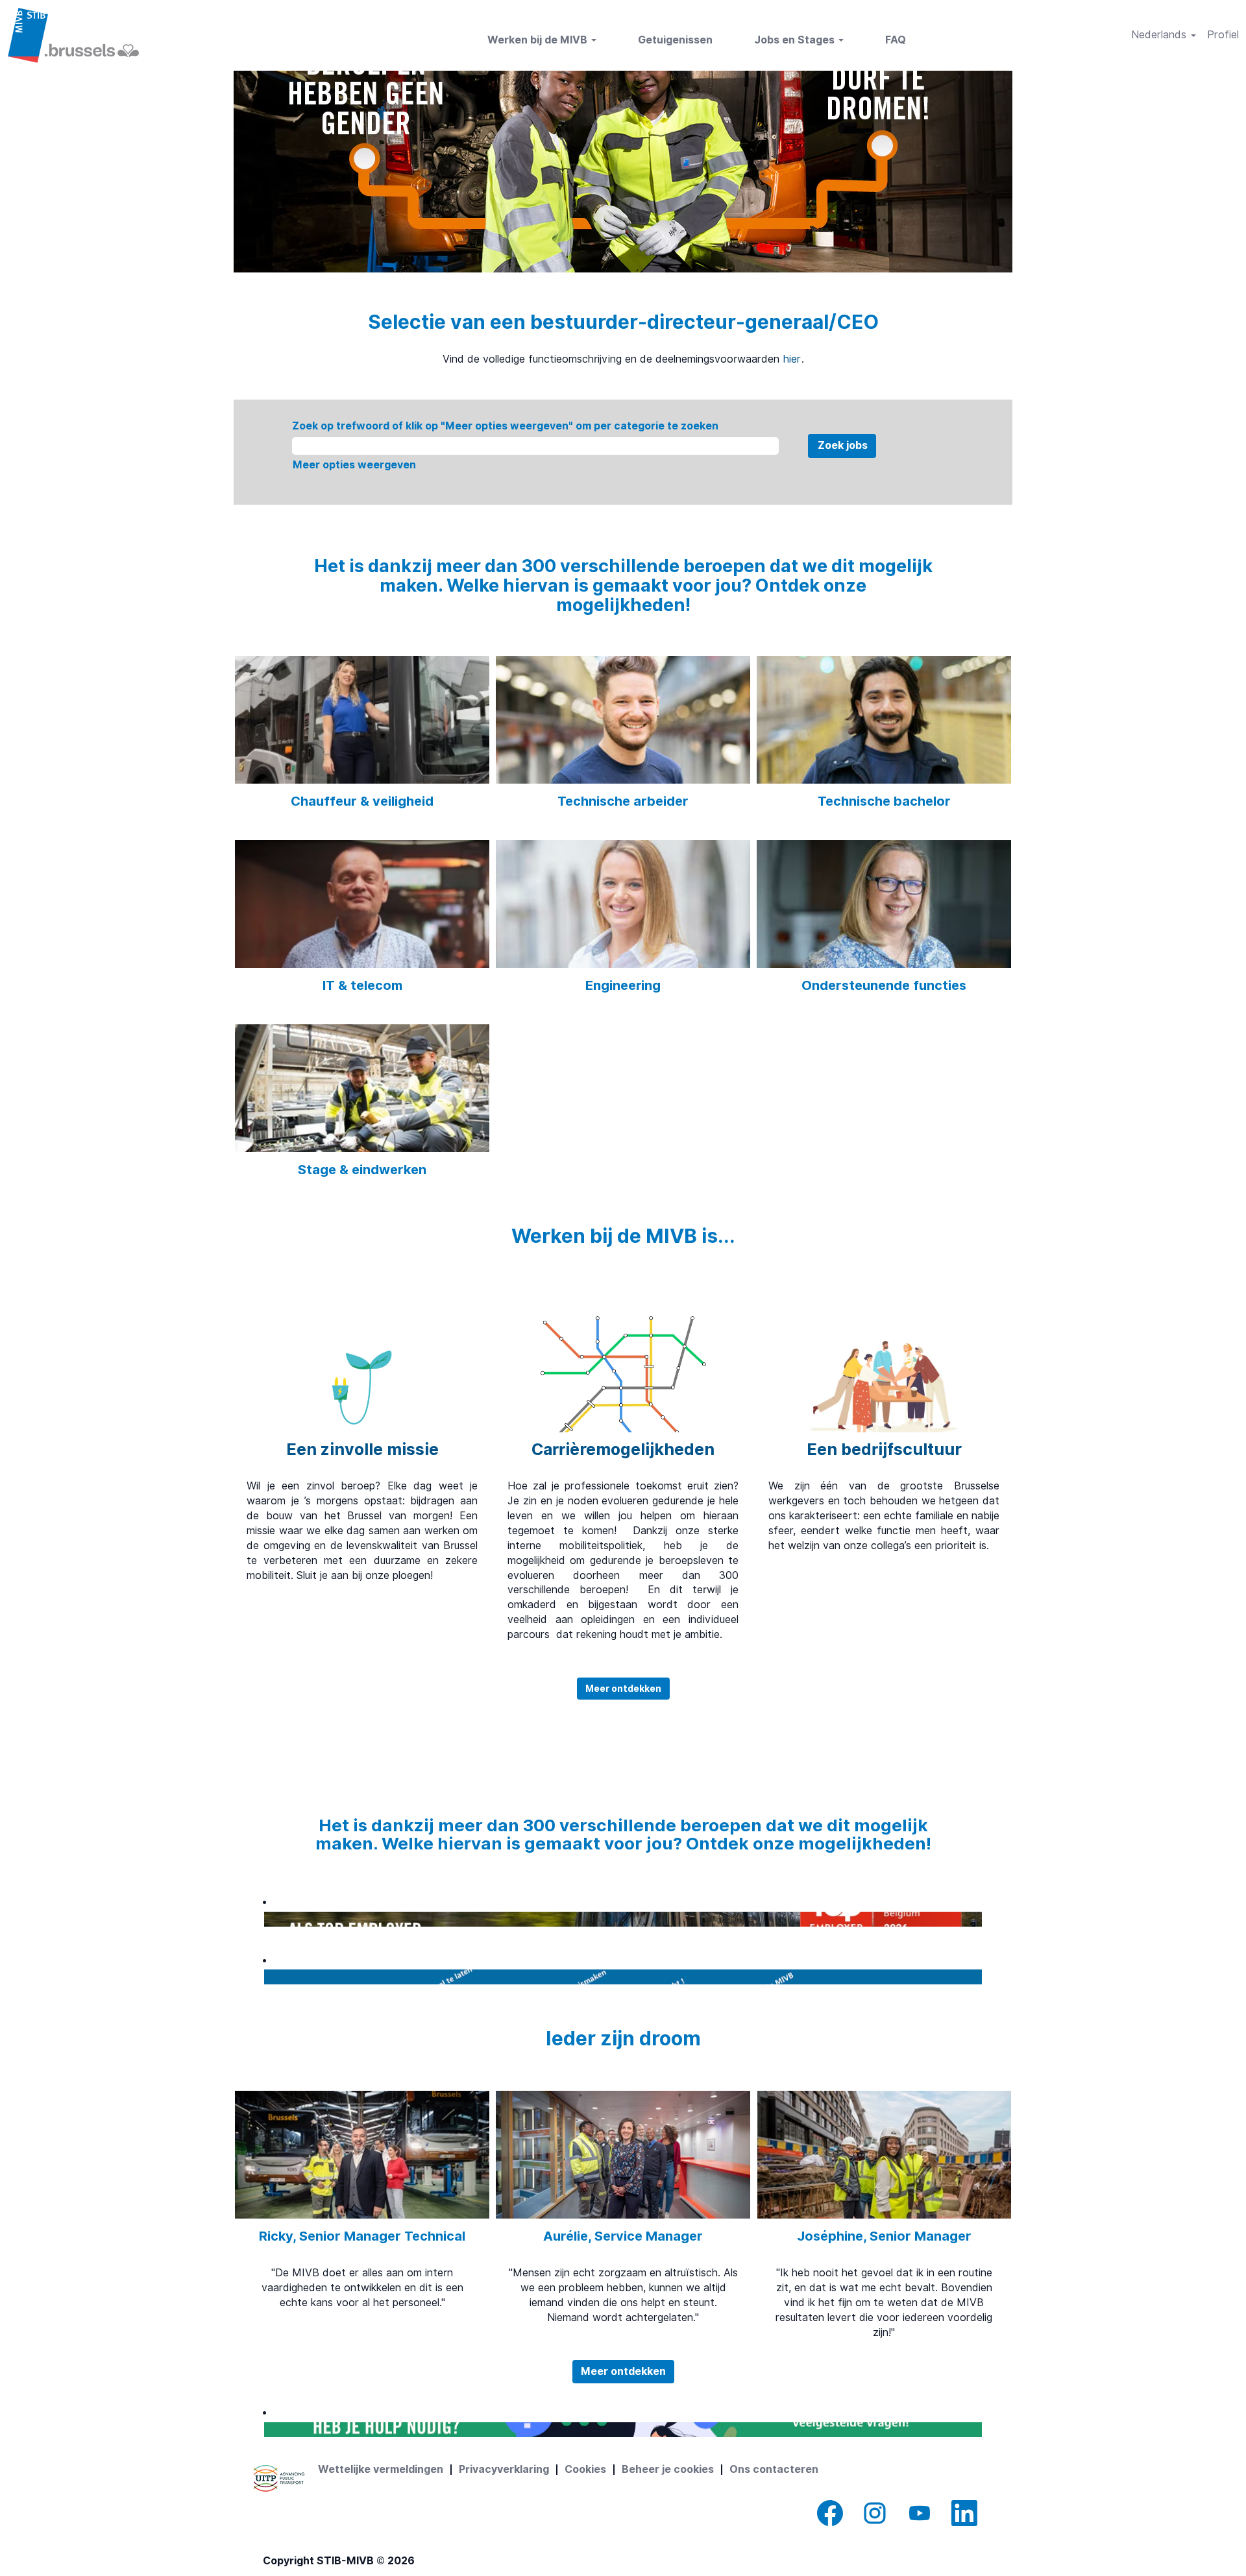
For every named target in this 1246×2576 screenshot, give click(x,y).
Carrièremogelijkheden (623, 1449)
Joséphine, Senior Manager (884, 2236)
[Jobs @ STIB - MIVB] (73, 35)
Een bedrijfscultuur (884, 1449)
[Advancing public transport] (279, 2478)
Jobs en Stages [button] (796, 40)
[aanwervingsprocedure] (267, 1976)
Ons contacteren (774, 2469)
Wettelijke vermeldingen (381, 2469)
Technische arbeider (623, 801)
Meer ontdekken (623, 1689)
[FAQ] (267, 2429)
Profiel (1223, 35)
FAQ (896, 40)
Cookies (585, 2469)
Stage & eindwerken (362, 1170)
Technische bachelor (884, 801)
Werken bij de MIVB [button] (539, 40)
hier (792, 359)
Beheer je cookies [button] (668, 2469)
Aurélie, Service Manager (623, 2236)
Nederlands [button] (1160, 35)
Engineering (623, 985)
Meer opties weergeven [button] (354, 465)
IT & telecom (362, 985)
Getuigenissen (675, 40)
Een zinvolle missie (362, 1449)
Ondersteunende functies (884, 985)
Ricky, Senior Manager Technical (362, 2236)
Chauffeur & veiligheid (362, 801)
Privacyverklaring (504, 2469)
